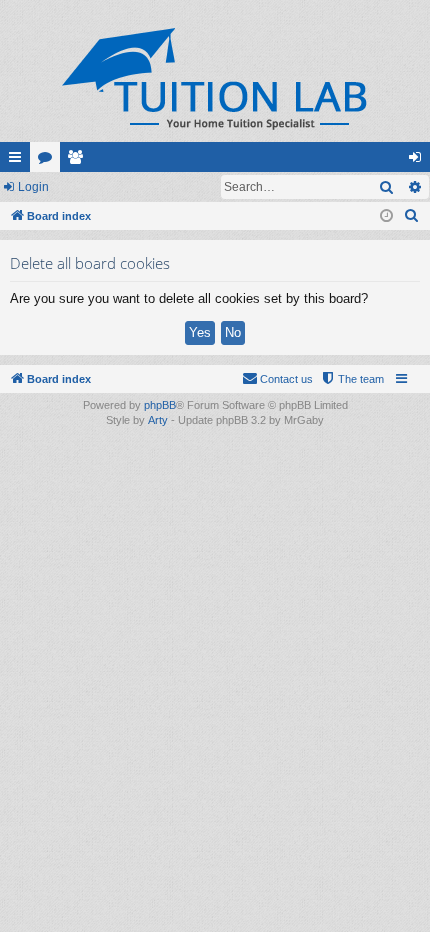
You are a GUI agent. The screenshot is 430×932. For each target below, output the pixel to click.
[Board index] (215, 78)
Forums (49, 161)
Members (79, 161)
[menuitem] (412, 216)
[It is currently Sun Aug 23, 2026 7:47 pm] (386, 216)
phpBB (160, 405)
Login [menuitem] (419, 161)
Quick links (19, 161)
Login (33, 187)
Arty (158, 420)
